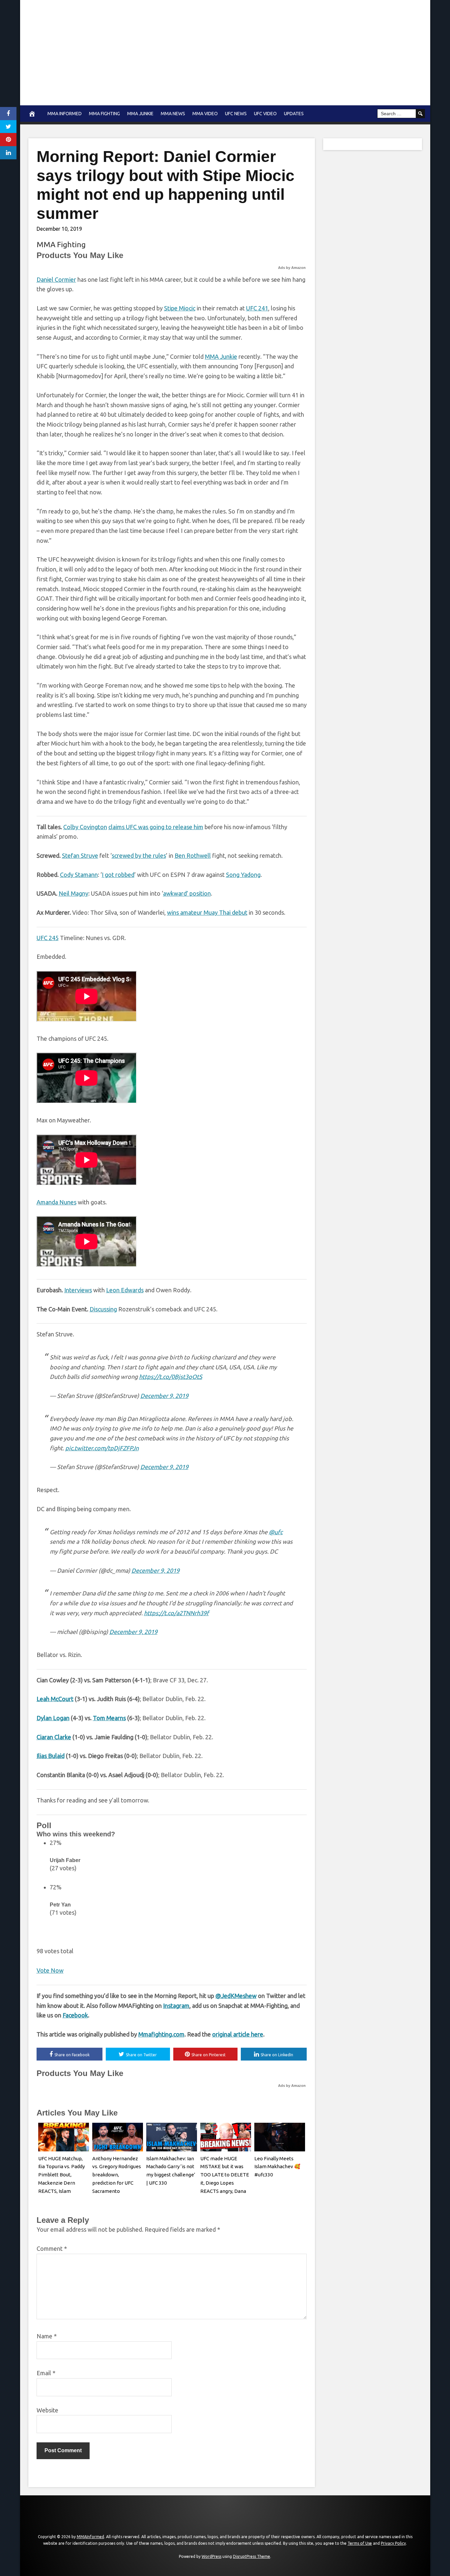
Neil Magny (73, 893)
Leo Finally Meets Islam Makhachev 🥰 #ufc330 (277, 2167)
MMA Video (205, 114)
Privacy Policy (393, 2543)
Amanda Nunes (56, 1202)
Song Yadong (243, 875)
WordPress (211, 2556)
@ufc (276, 1532)
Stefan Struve (80, 855)
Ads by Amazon (292, 268)
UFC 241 (257, 308)
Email (46, 2373)
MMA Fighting (104, 114)
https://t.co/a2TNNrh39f (176, 1613)
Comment (52, 2248)
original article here (238, 2034)
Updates (294, 114)
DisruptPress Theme (252, 2556)
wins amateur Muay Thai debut (207, 912)
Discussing (103, 1309)
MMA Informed (65, 114)
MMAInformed (90, 2537)
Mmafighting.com (161, 2034)
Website (47, 2410)
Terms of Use (360, 2543)
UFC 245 (48, 938)
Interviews (78, 1290)
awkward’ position (187, 893)
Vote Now (50, 1970)
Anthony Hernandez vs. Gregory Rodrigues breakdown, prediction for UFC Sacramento (117, 2175)
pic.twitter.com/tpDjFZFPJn (102, 1448)
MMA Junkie (140, 114)
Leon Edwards (125, 1290)
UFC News (236, 114)
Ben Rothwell (193, 855)
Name (47, 2336)
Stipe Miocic (180, 308)
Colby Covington (85, 827)
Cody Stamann (79, 875)
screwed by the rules (139, 855)
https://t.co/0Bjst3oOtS (171, 1377)
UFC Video (265, 114)
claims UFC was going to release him (156, 827)
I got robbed (118, 875)
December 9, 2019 (164, 1396)
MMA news (173, 114)
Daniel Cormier (56, 279)
